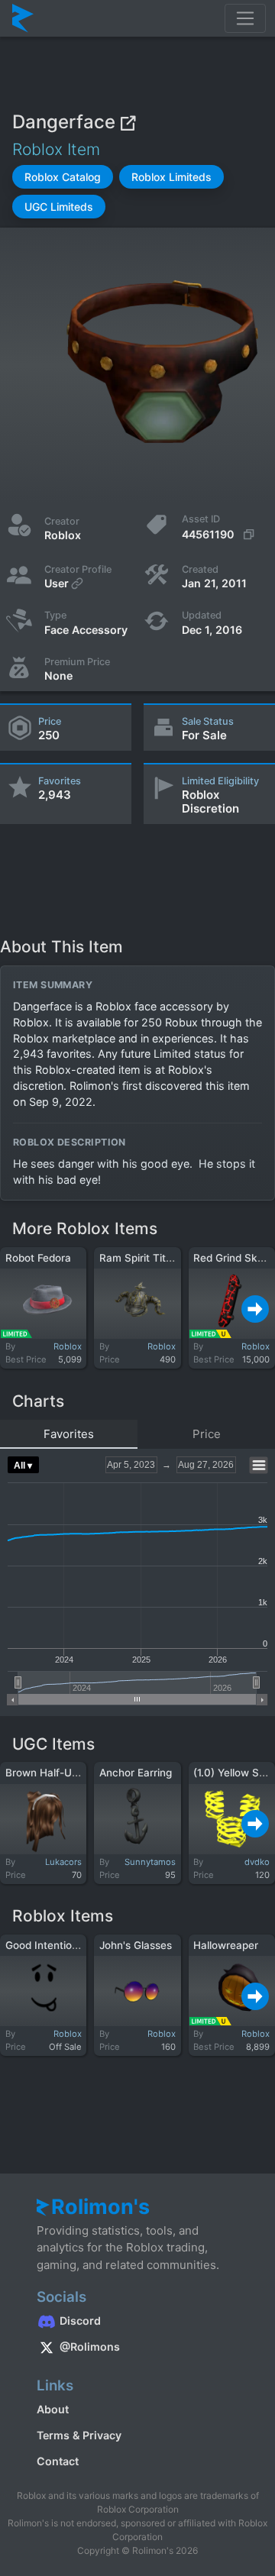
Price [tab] (207, 1434)
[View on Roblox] (128, 122)
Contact (58, 2461)
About (53, 2409)
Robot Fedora (38, 1258)
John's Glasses (136, 1945)
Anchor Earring (136, 1773)
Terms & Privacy (79, 2435)
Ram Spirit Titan (139, 1258)
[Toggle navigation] (245, 18)
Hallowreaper (226, 1945)
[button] (63, 177)
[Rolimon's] (23, 18)
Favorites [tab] (69, 1434)
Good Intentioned (48, 1945)
